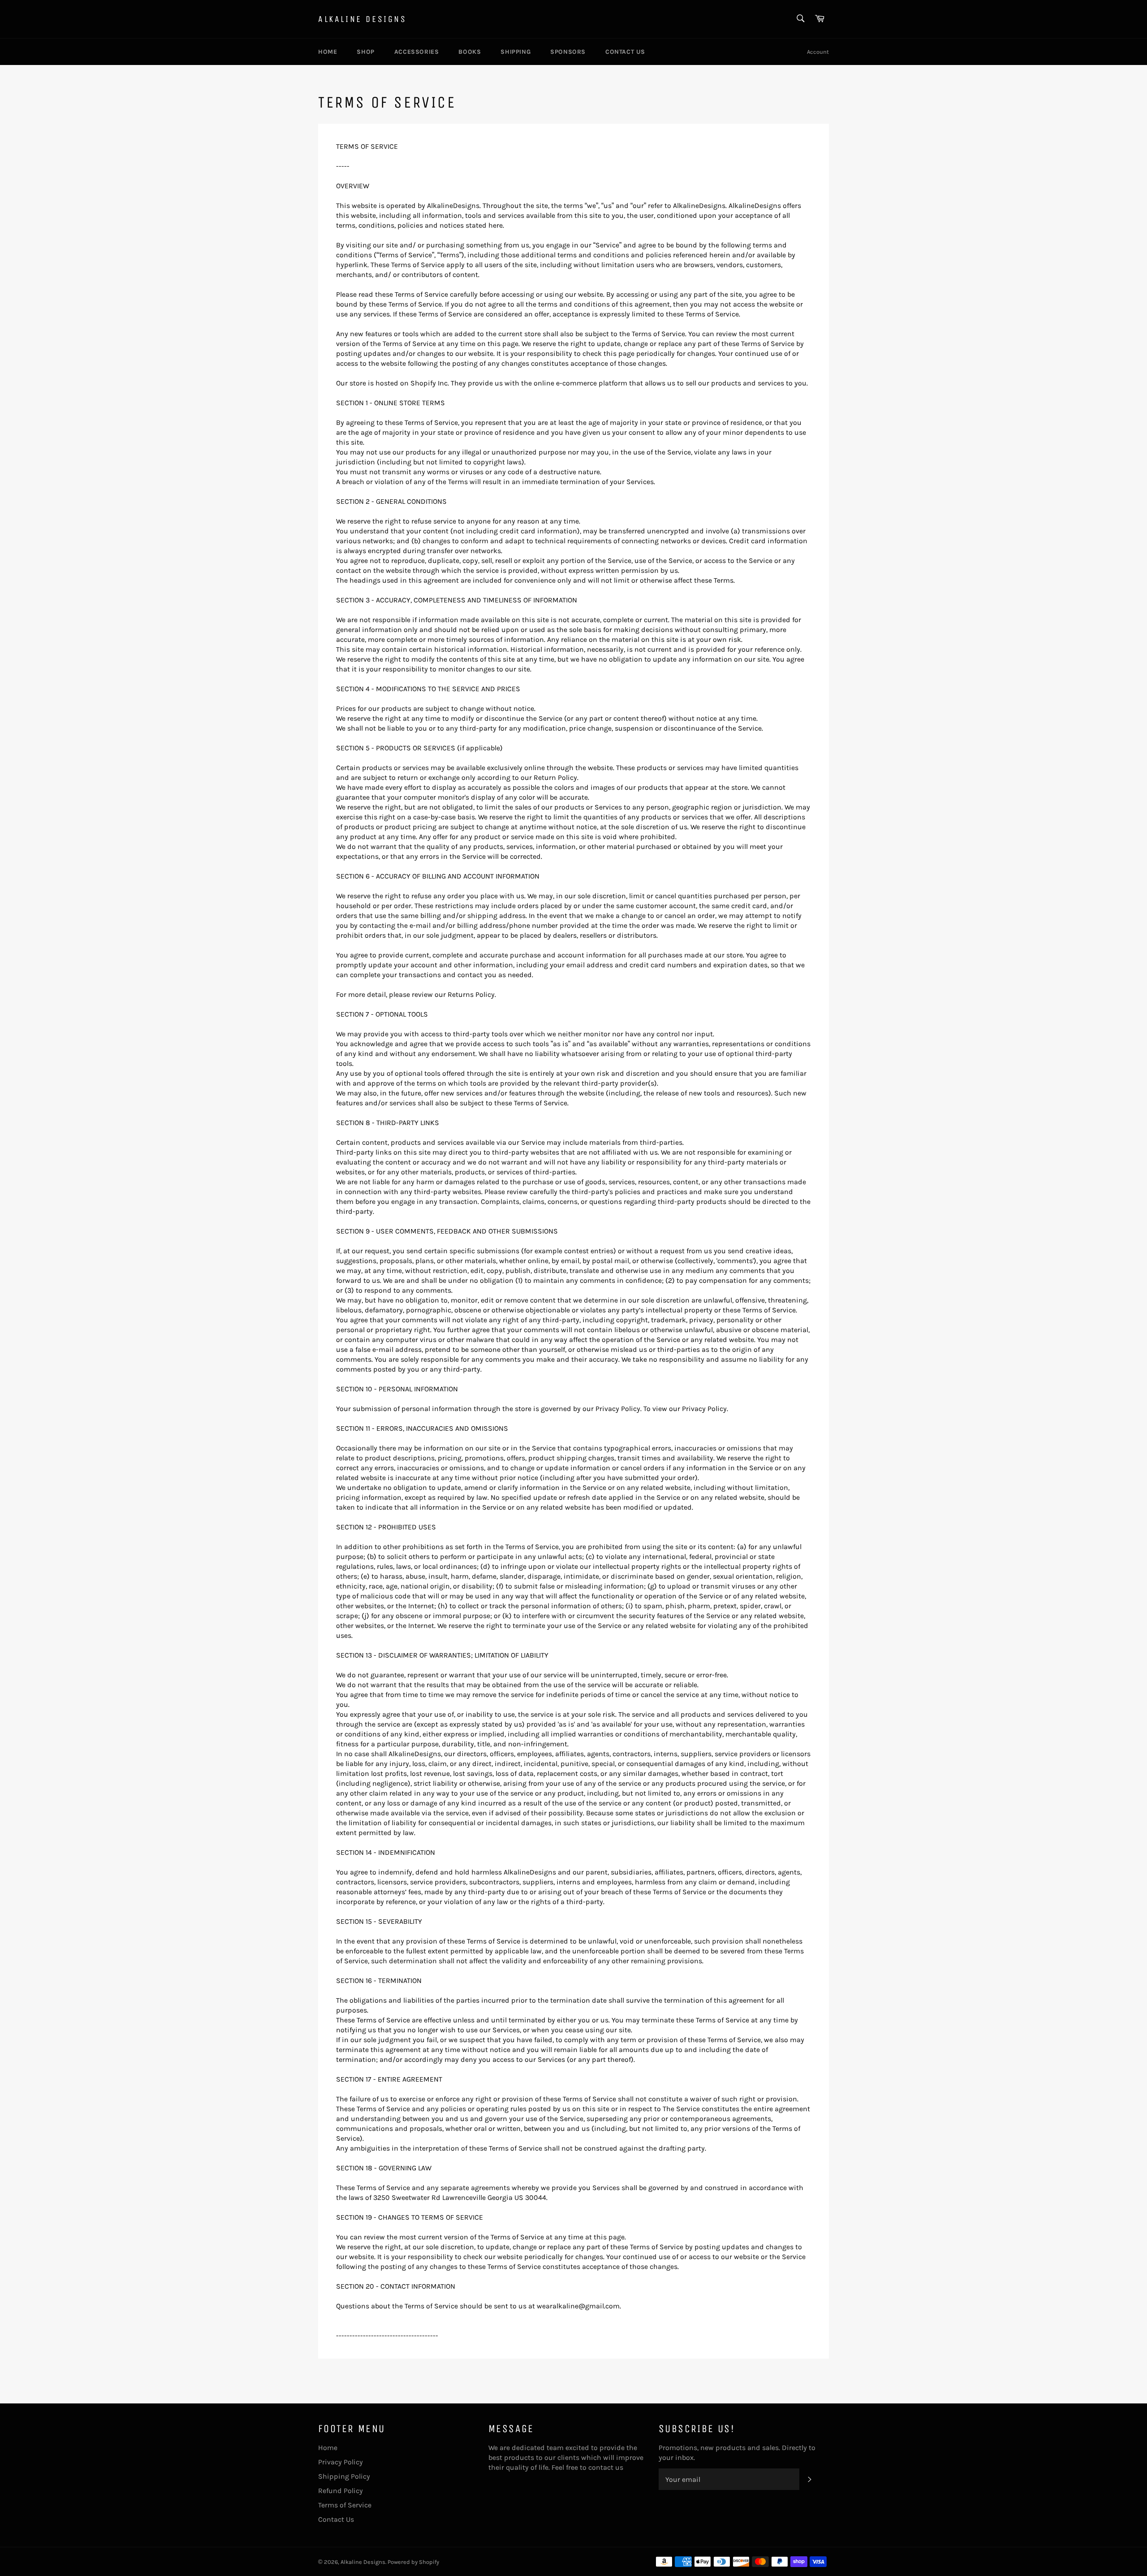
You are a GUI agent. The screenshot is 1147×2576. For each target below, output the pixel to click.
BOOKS (470, 52)
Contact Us (336, 2519)
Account (818, 52)
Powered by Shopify (413, 2562)
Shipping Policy (344, 2476)
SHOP (365, 52)
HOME (328, 52)
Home (328, 2448)
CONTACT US (625, 52)
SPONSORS (568, 52)
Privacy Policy (341, 2462)
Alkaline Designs (362, 19)
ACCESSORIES (417, 52)
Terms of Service (345, 2505)
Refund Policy (341, 2491)
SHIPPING (515, 52)
